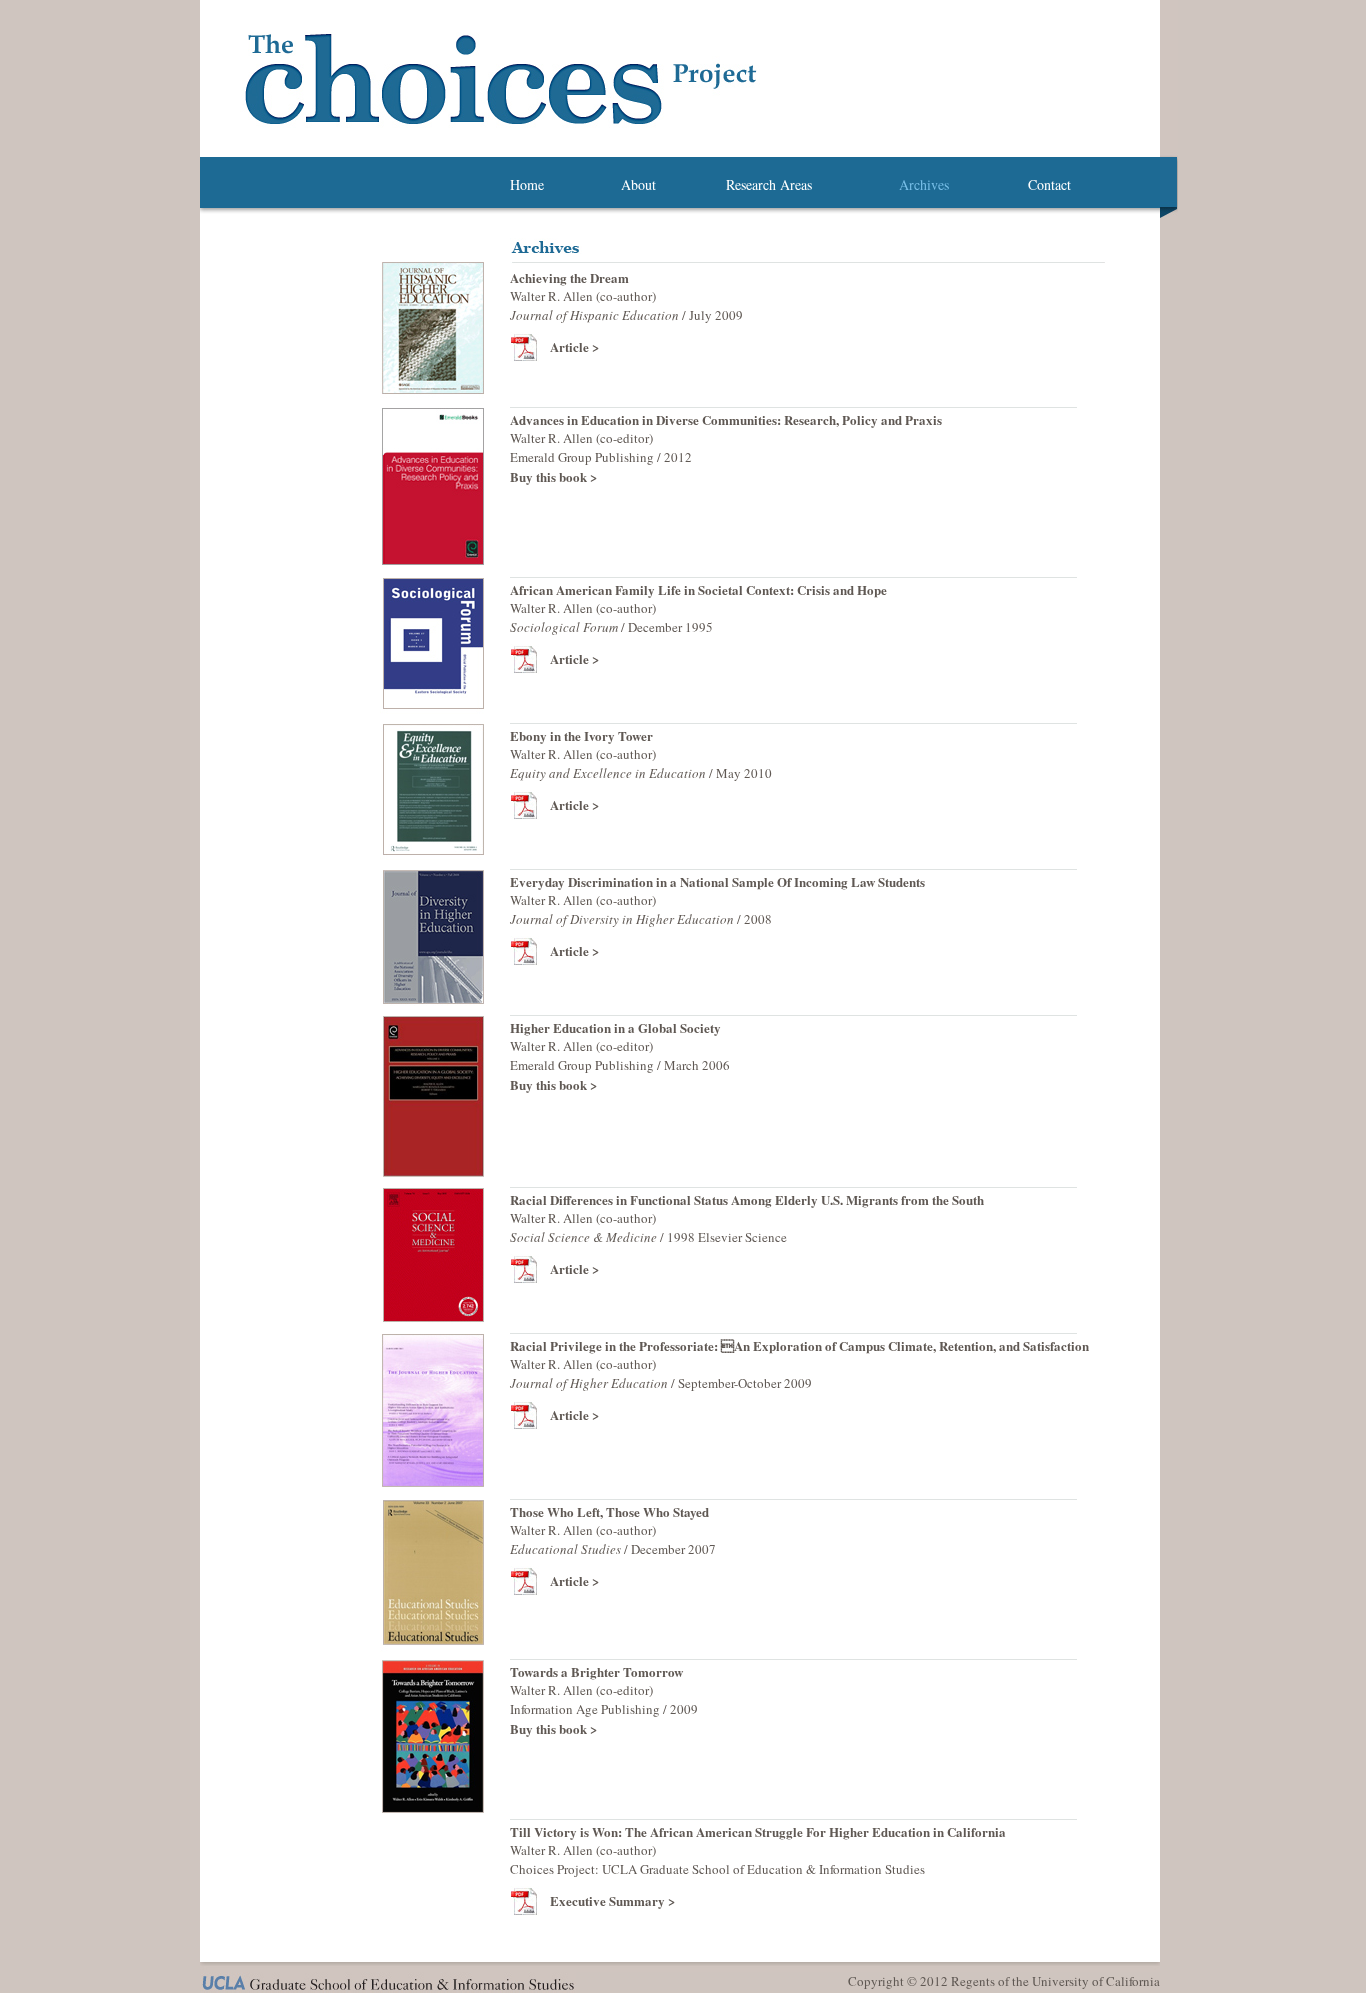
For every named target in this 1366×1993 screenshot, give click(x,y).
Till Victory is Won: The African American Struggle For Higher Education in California (758, 1831)
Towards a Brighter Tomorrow (596, 1671)
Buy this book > (553, 1084)
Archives (924, 184)
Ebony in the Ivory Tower (581, 735)
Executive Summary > (612, 1900)
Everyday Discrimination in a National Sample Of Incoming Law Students (717, 881)
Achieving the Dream (569, 277)
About (638, 184)
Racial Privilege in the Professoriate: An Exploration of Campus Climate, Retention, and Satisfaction (799, 1345)
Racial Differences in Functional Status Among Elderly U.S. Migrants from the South (747, 1199)
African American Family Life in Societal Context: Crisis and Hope (698, 589)
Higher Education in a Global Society (615, 1027)
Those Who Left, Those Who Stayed (609, 1511)
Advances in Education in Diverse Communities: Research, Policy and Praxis (726, 419)
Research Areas (769, 184)
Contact (1049, 184)
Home (527, 184)
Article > (574, 346)
